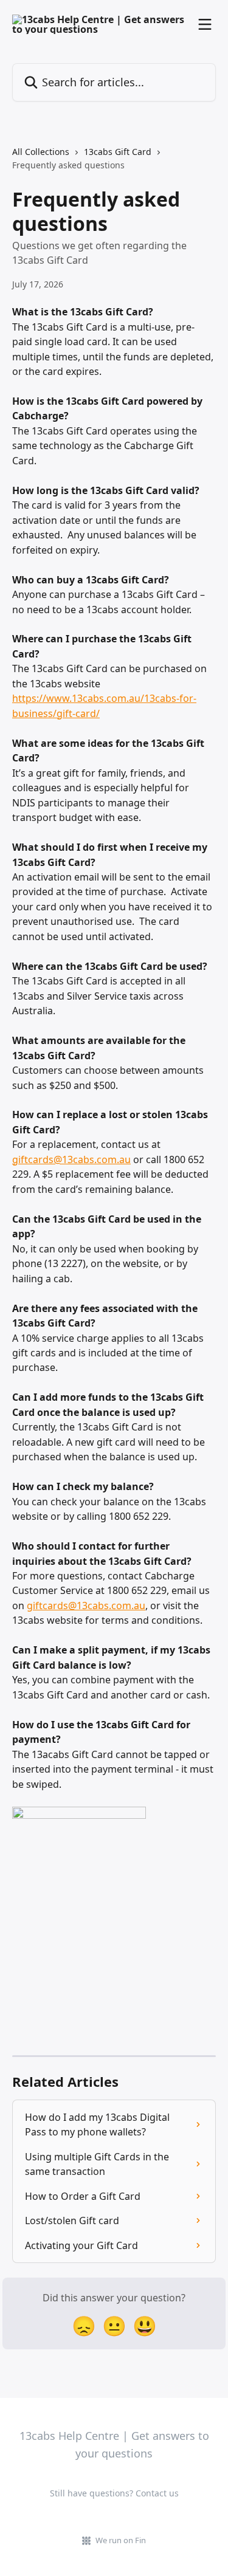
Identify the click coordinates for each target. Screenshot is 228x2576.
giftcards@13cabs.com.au (71, 1159)
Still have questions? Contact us (114, 2493)
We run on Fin (121, 2540)
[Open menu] (205, 24)
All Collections (41, 152)
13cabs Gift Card (118, 152)
